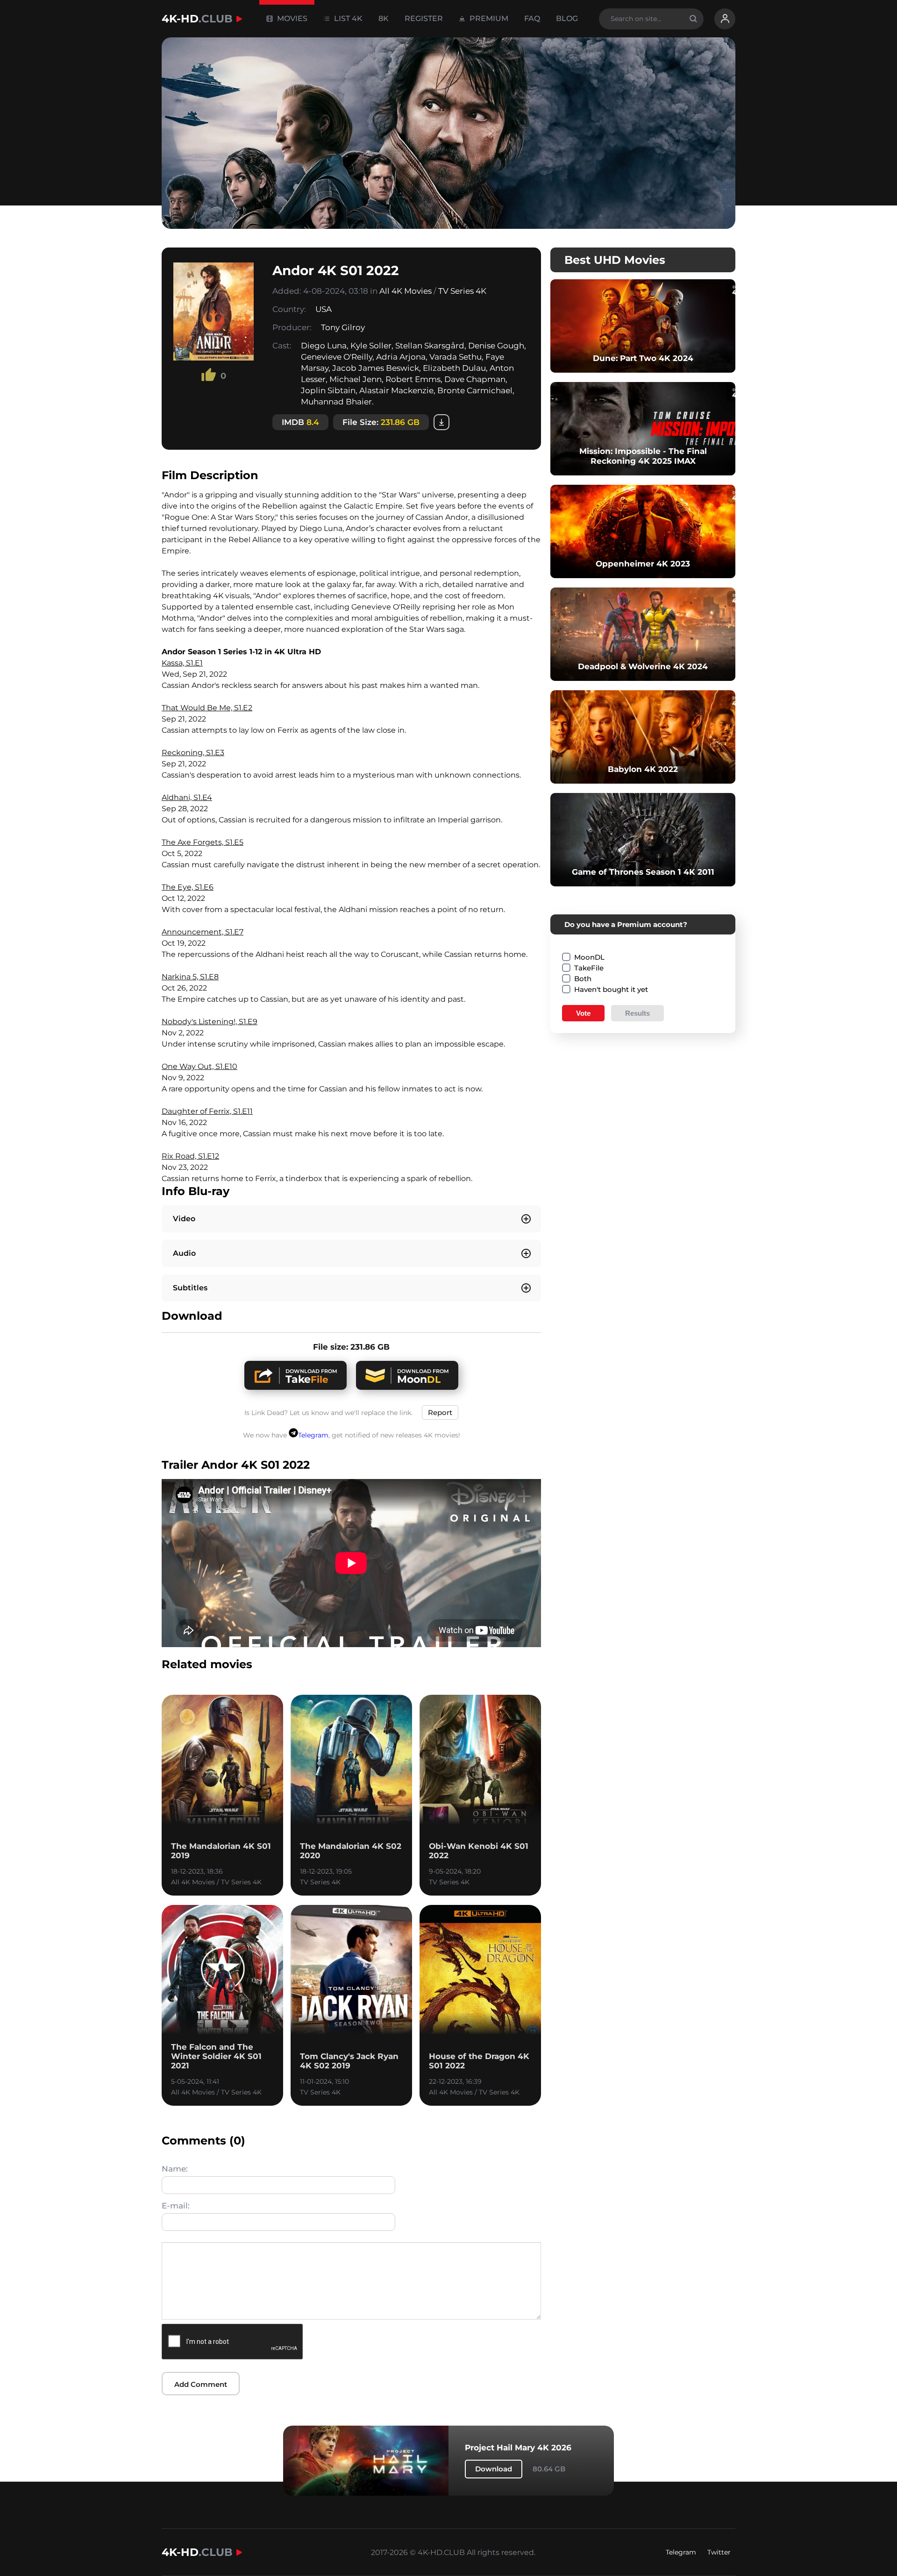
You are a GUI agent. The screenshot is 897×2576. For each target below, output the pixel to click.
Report (440, 1412)
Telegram (313, 1435)
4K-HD (197, 19)
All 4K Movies (406, 291)
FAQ (532, 18)
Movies (291, 18)
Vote (583, 1013)
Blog (567, 18)
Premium (488, 18)
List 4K (347, 18)
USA (324, 309)
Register (424, 18)
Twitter (719, 2552)
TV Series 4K (462, 291)
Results (637, 1013)
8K (384, 18)
